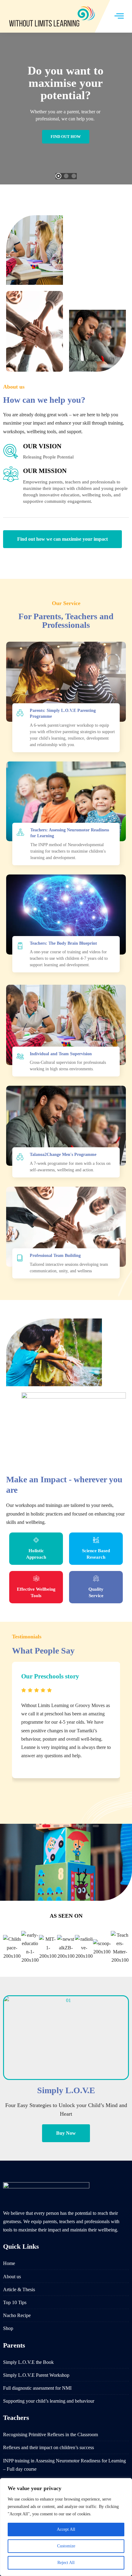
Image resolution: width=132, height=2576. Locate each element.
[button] (36, 1826)
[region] (66, 2527)
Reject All (66, 2563)
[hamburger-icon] (119, 16)
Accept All (66, 2529)
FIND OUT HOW (66, 137)
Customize (66, 2546)
